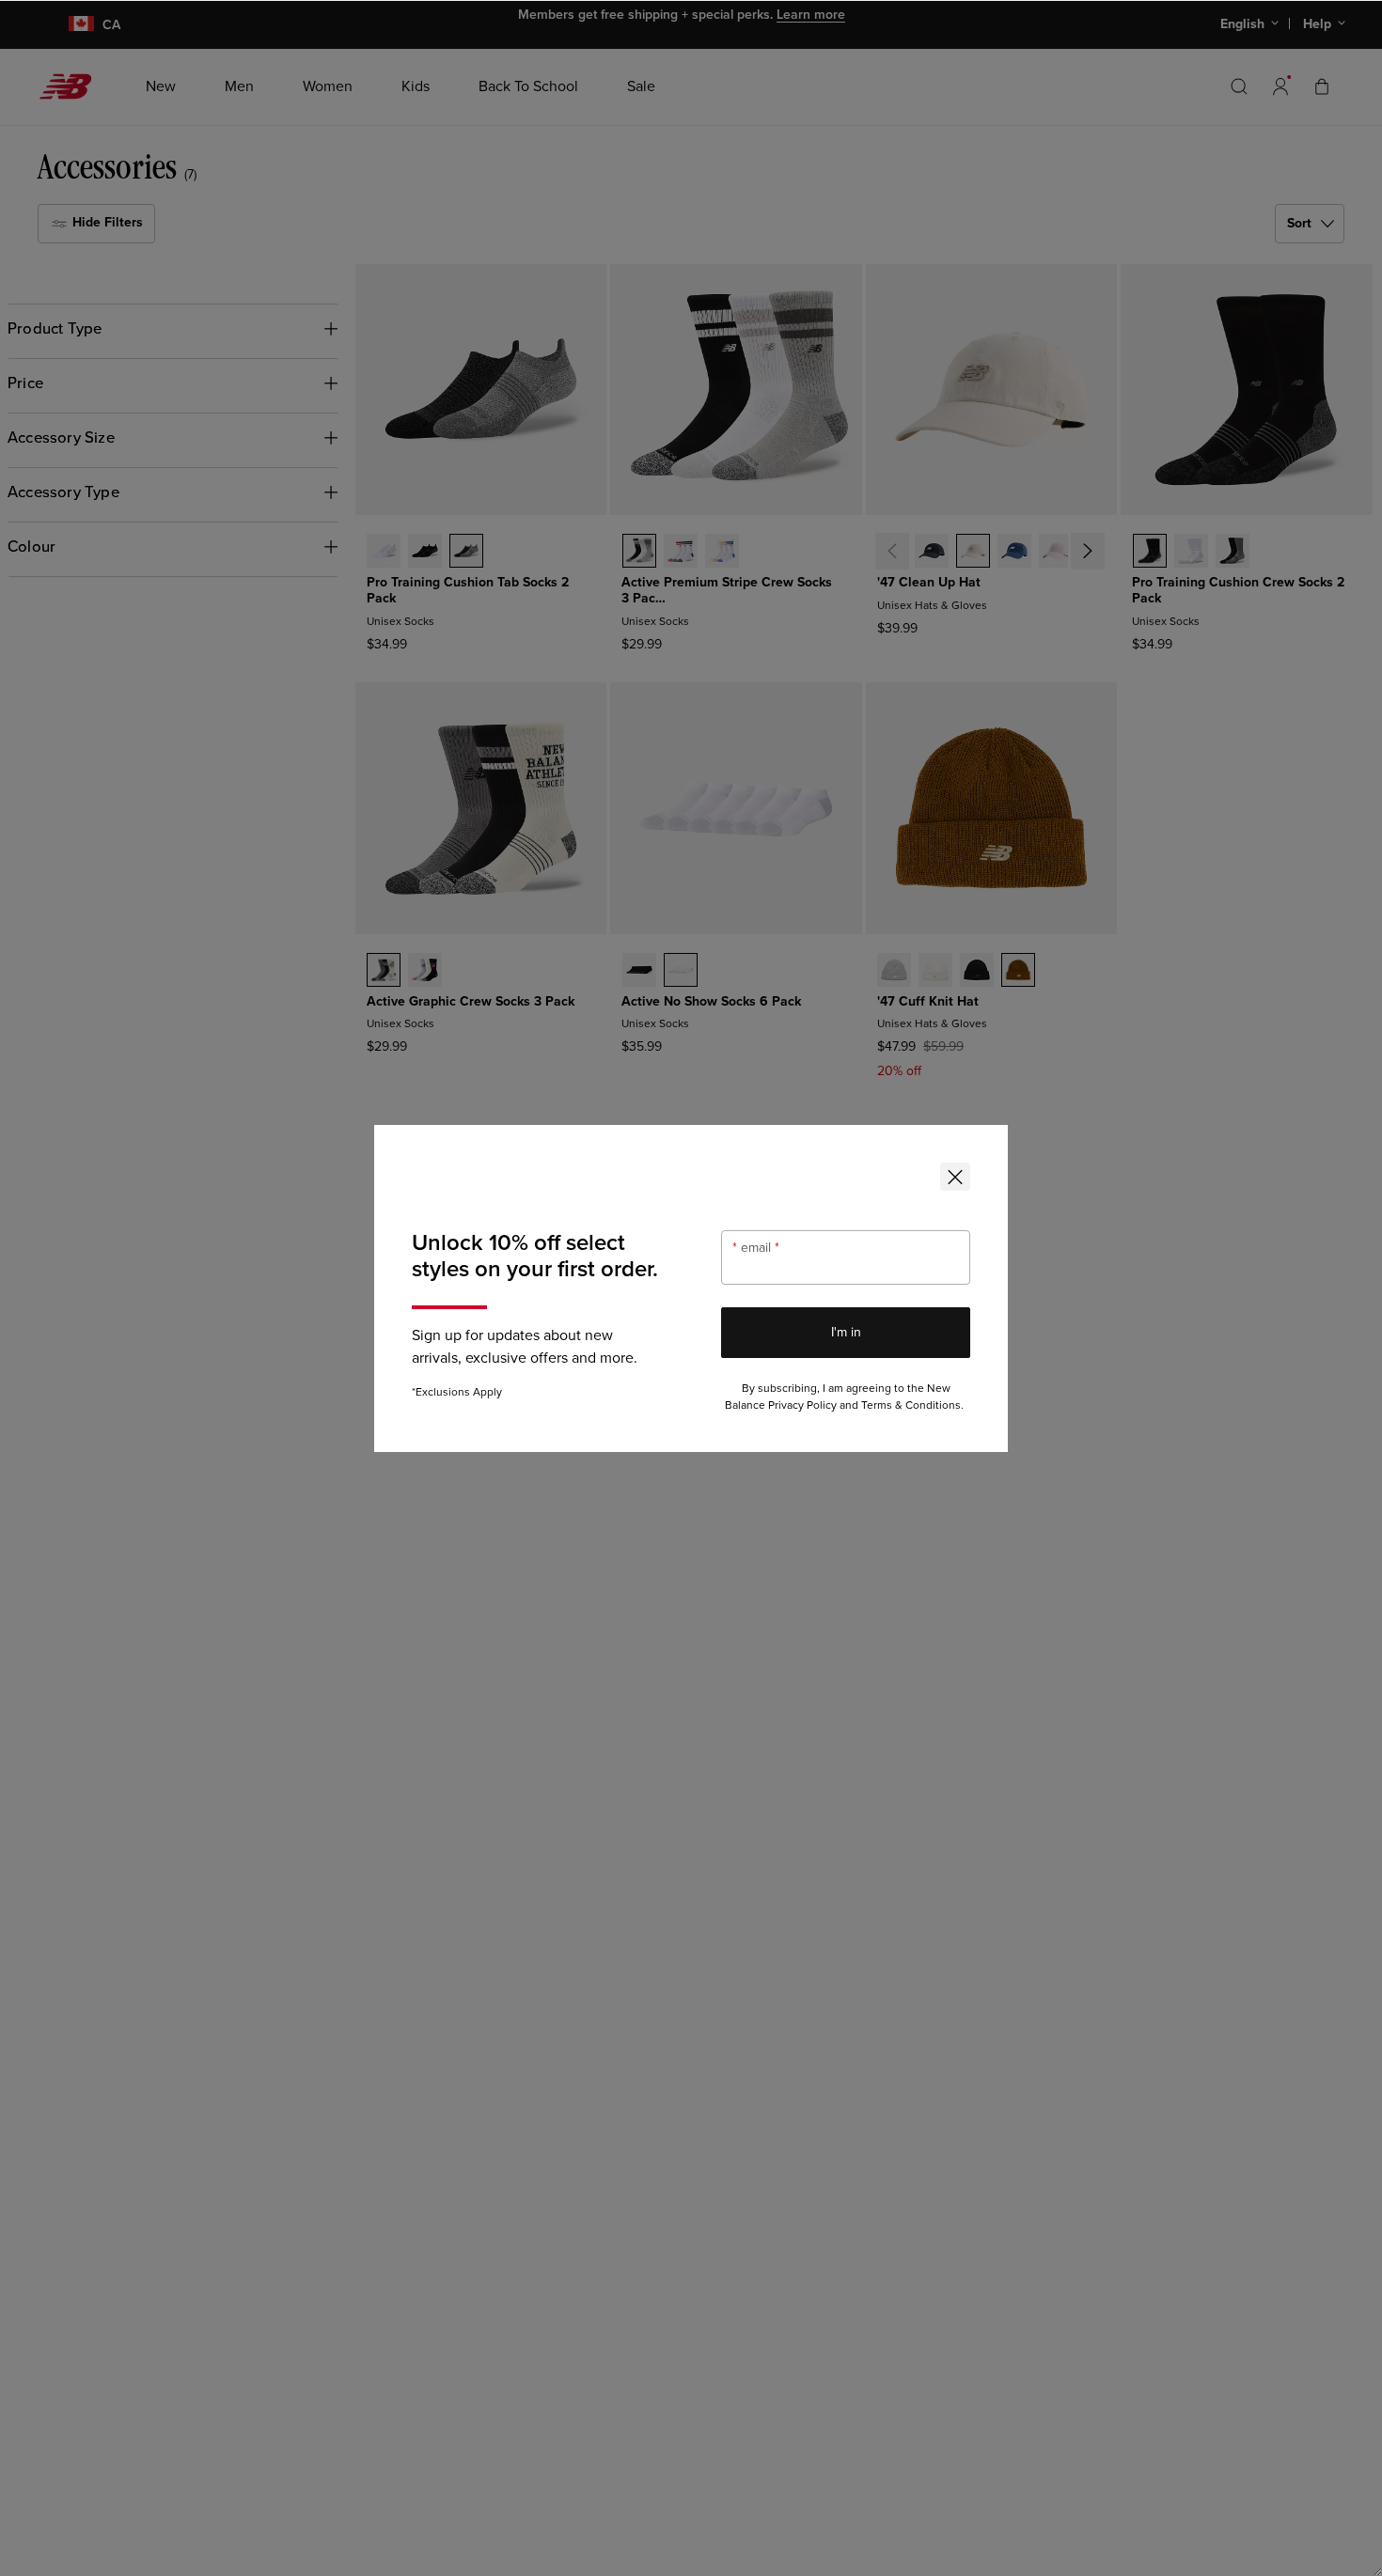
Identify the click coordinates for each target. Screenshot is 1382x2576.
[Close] (955, 1177)
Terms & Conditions (911, 1405)
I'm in (846, 1332)
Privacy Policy (802, 1405)
